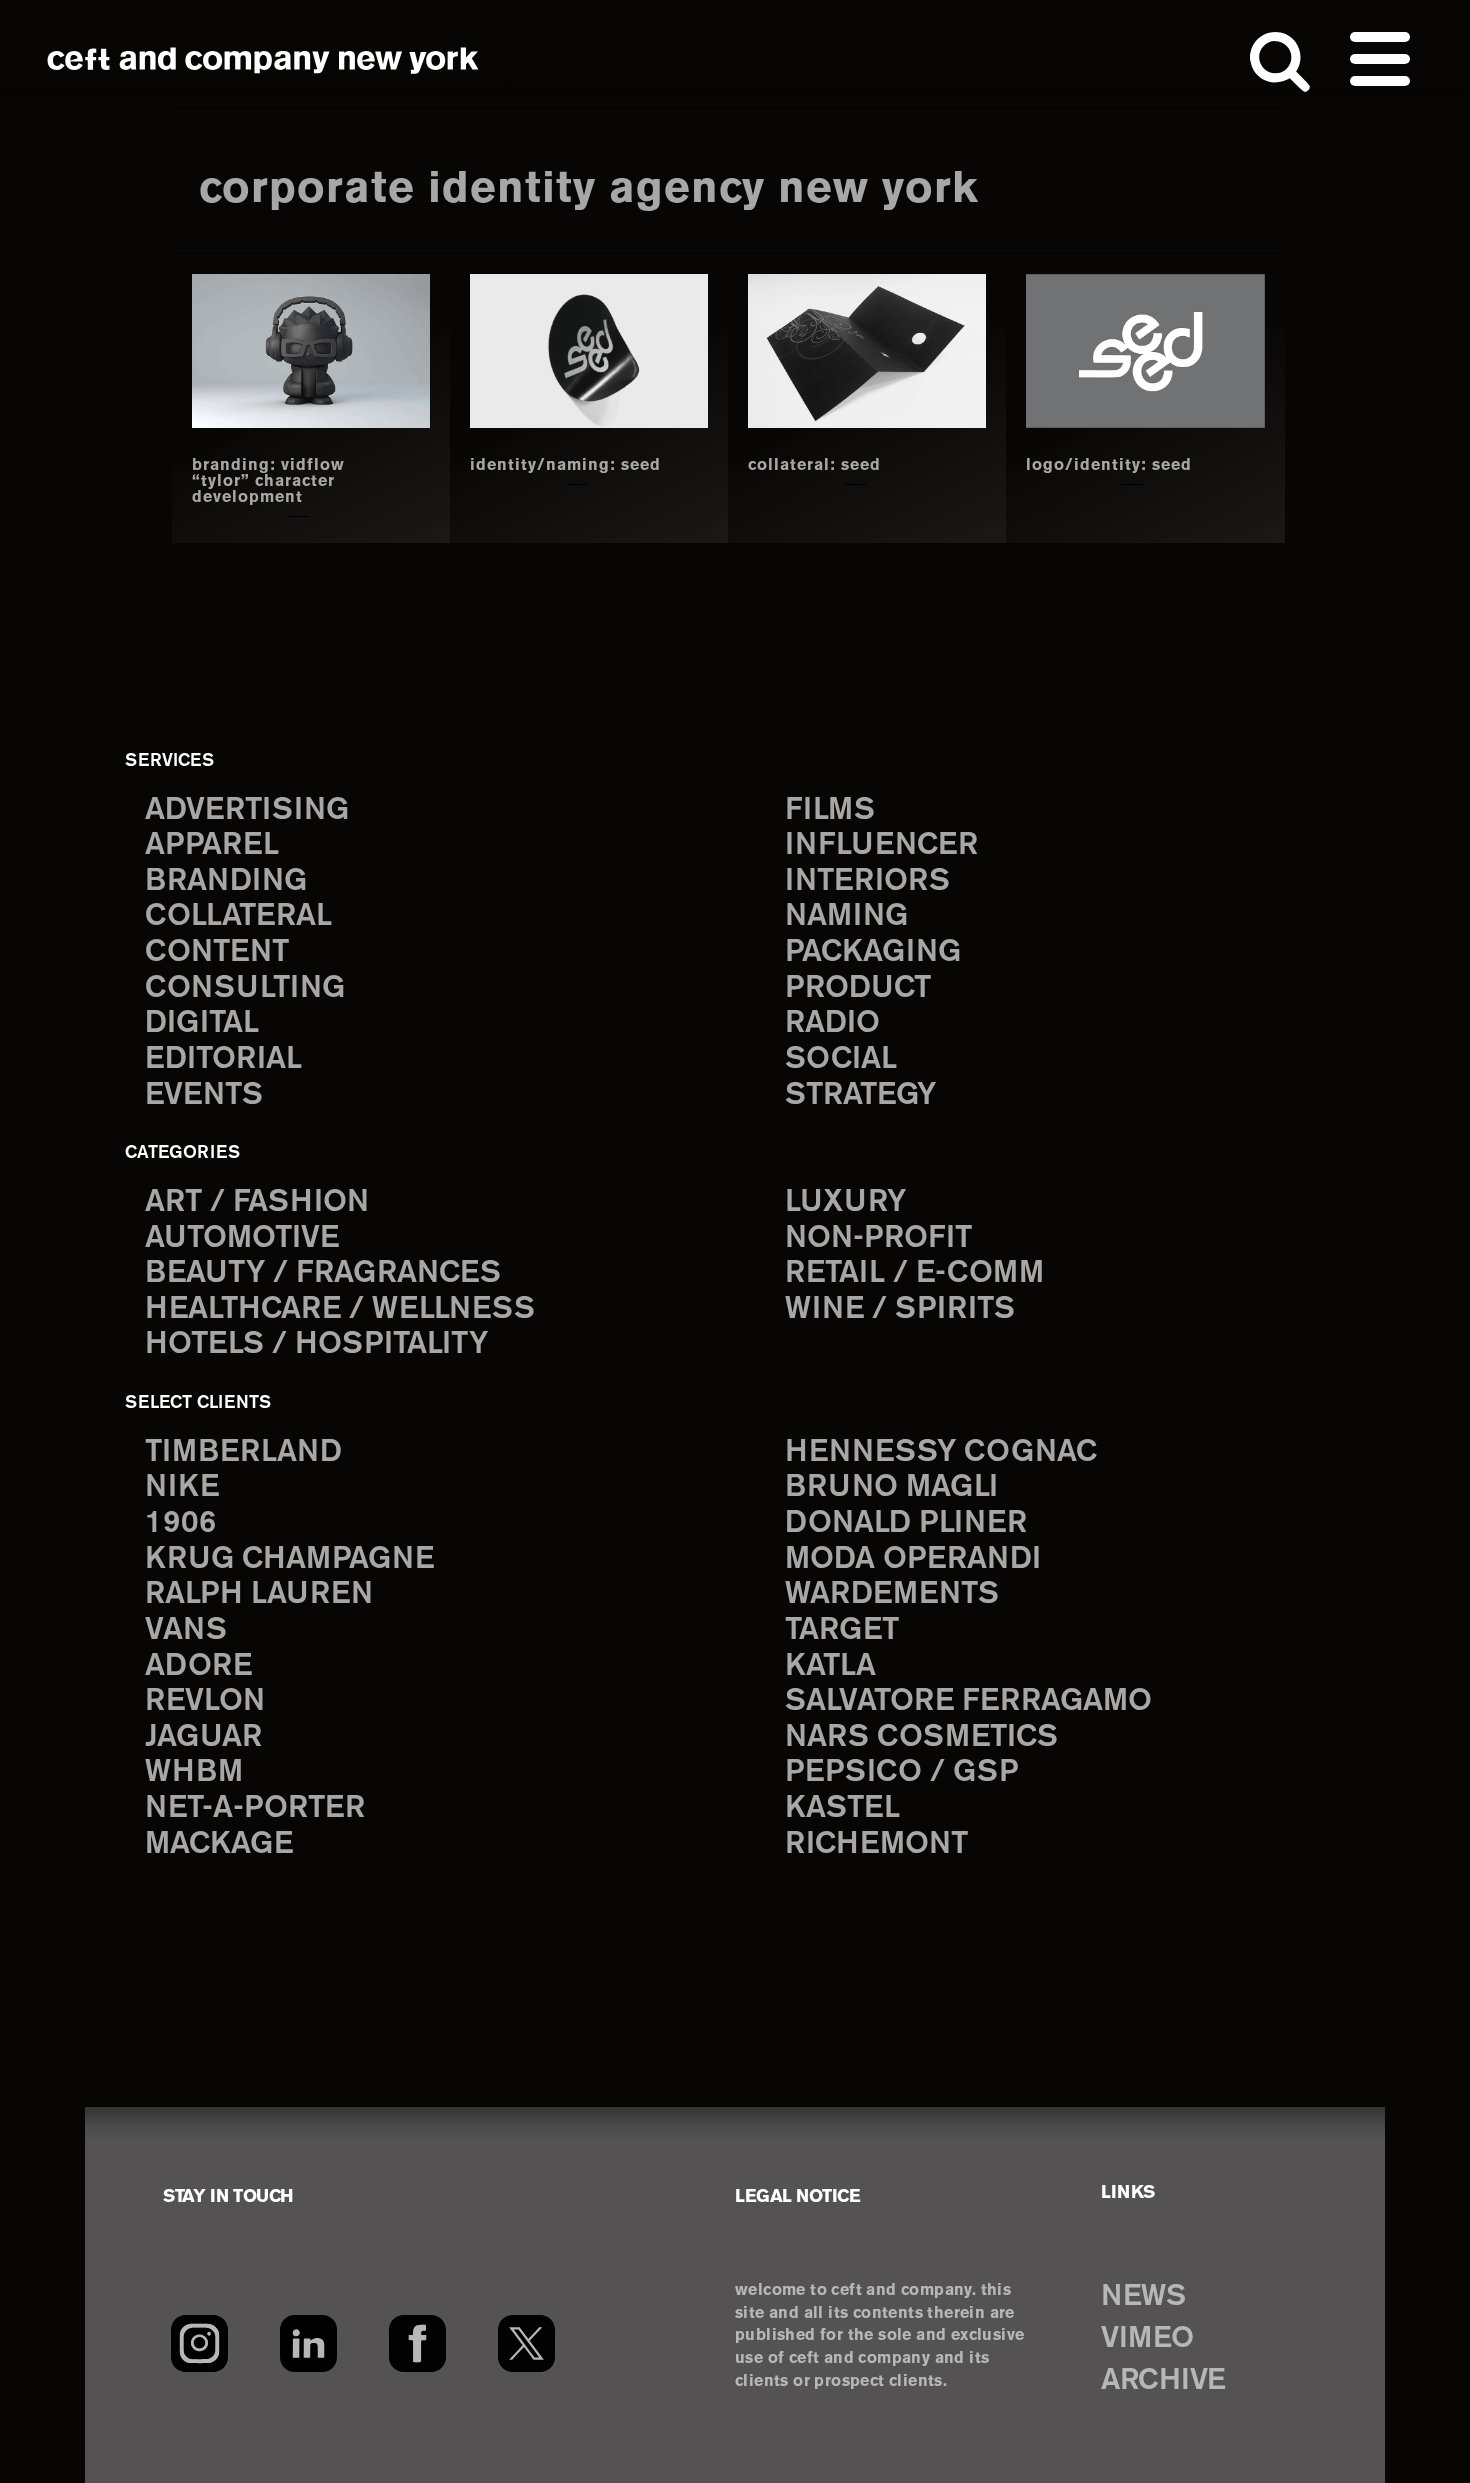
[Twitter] (526, 2343)
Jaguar (203, 1737)
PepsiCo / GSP (901, 1772)
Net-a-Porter (255, 1808)
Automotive (242, 1238)
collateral (238, 916)
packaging (873, 952)
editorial (223, 1059)
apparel (212, 845)
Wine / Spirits (900, 1309)
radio (832, 1023)
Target (842, 1630)
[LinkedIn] (308, 2343)
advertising (247, 810)
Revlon (205, 1701)
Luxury (845, 1202)
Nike (182, 1487)
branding (226, 881)
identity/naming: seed (565, 466)
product (858, 988)
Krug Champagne (289, 1559)
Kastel (842, 1808)
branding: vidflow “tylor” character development (268, 482)
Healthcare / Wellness (340, 1309)
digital (202, 1023)
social (841, 1059)
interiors (867, 881)
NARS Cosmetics (921, 1737)
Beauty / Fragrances (323, 1273)
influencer (881, 845)
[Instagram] (199, 2343)
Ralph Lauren (259, 1594)
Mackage (219, 1844)
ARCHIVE (1163, 2381)
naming (846, 916)
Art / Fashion (257, 1202)
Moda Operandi (913, 1559)
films (830, 810)
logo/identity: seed (1109, 466)
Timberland (243, 1452)
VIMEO (1147, 2339)
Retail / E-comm (914, 1273)
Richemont (876, 1844)
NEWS (1143, 2297)
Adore (198, 1666)
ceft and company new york (263, 60)
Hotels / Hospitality (316, 1344)
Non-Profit (878, 1238)
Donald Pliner (906, 1523)
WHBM (194, 1772)
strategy (860, 1095)
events (204, 1095)
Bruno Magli (891, 1487)
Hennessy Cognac (941, 1452)
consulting (245, 988)
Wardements (892, 1594)
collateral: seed (814, 466)
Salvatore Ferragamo (968, 1701)
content (217, 952)
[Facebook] (417, 2343)
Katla (830, 1666)
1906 (180, 1523)
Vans (186, 1630)
